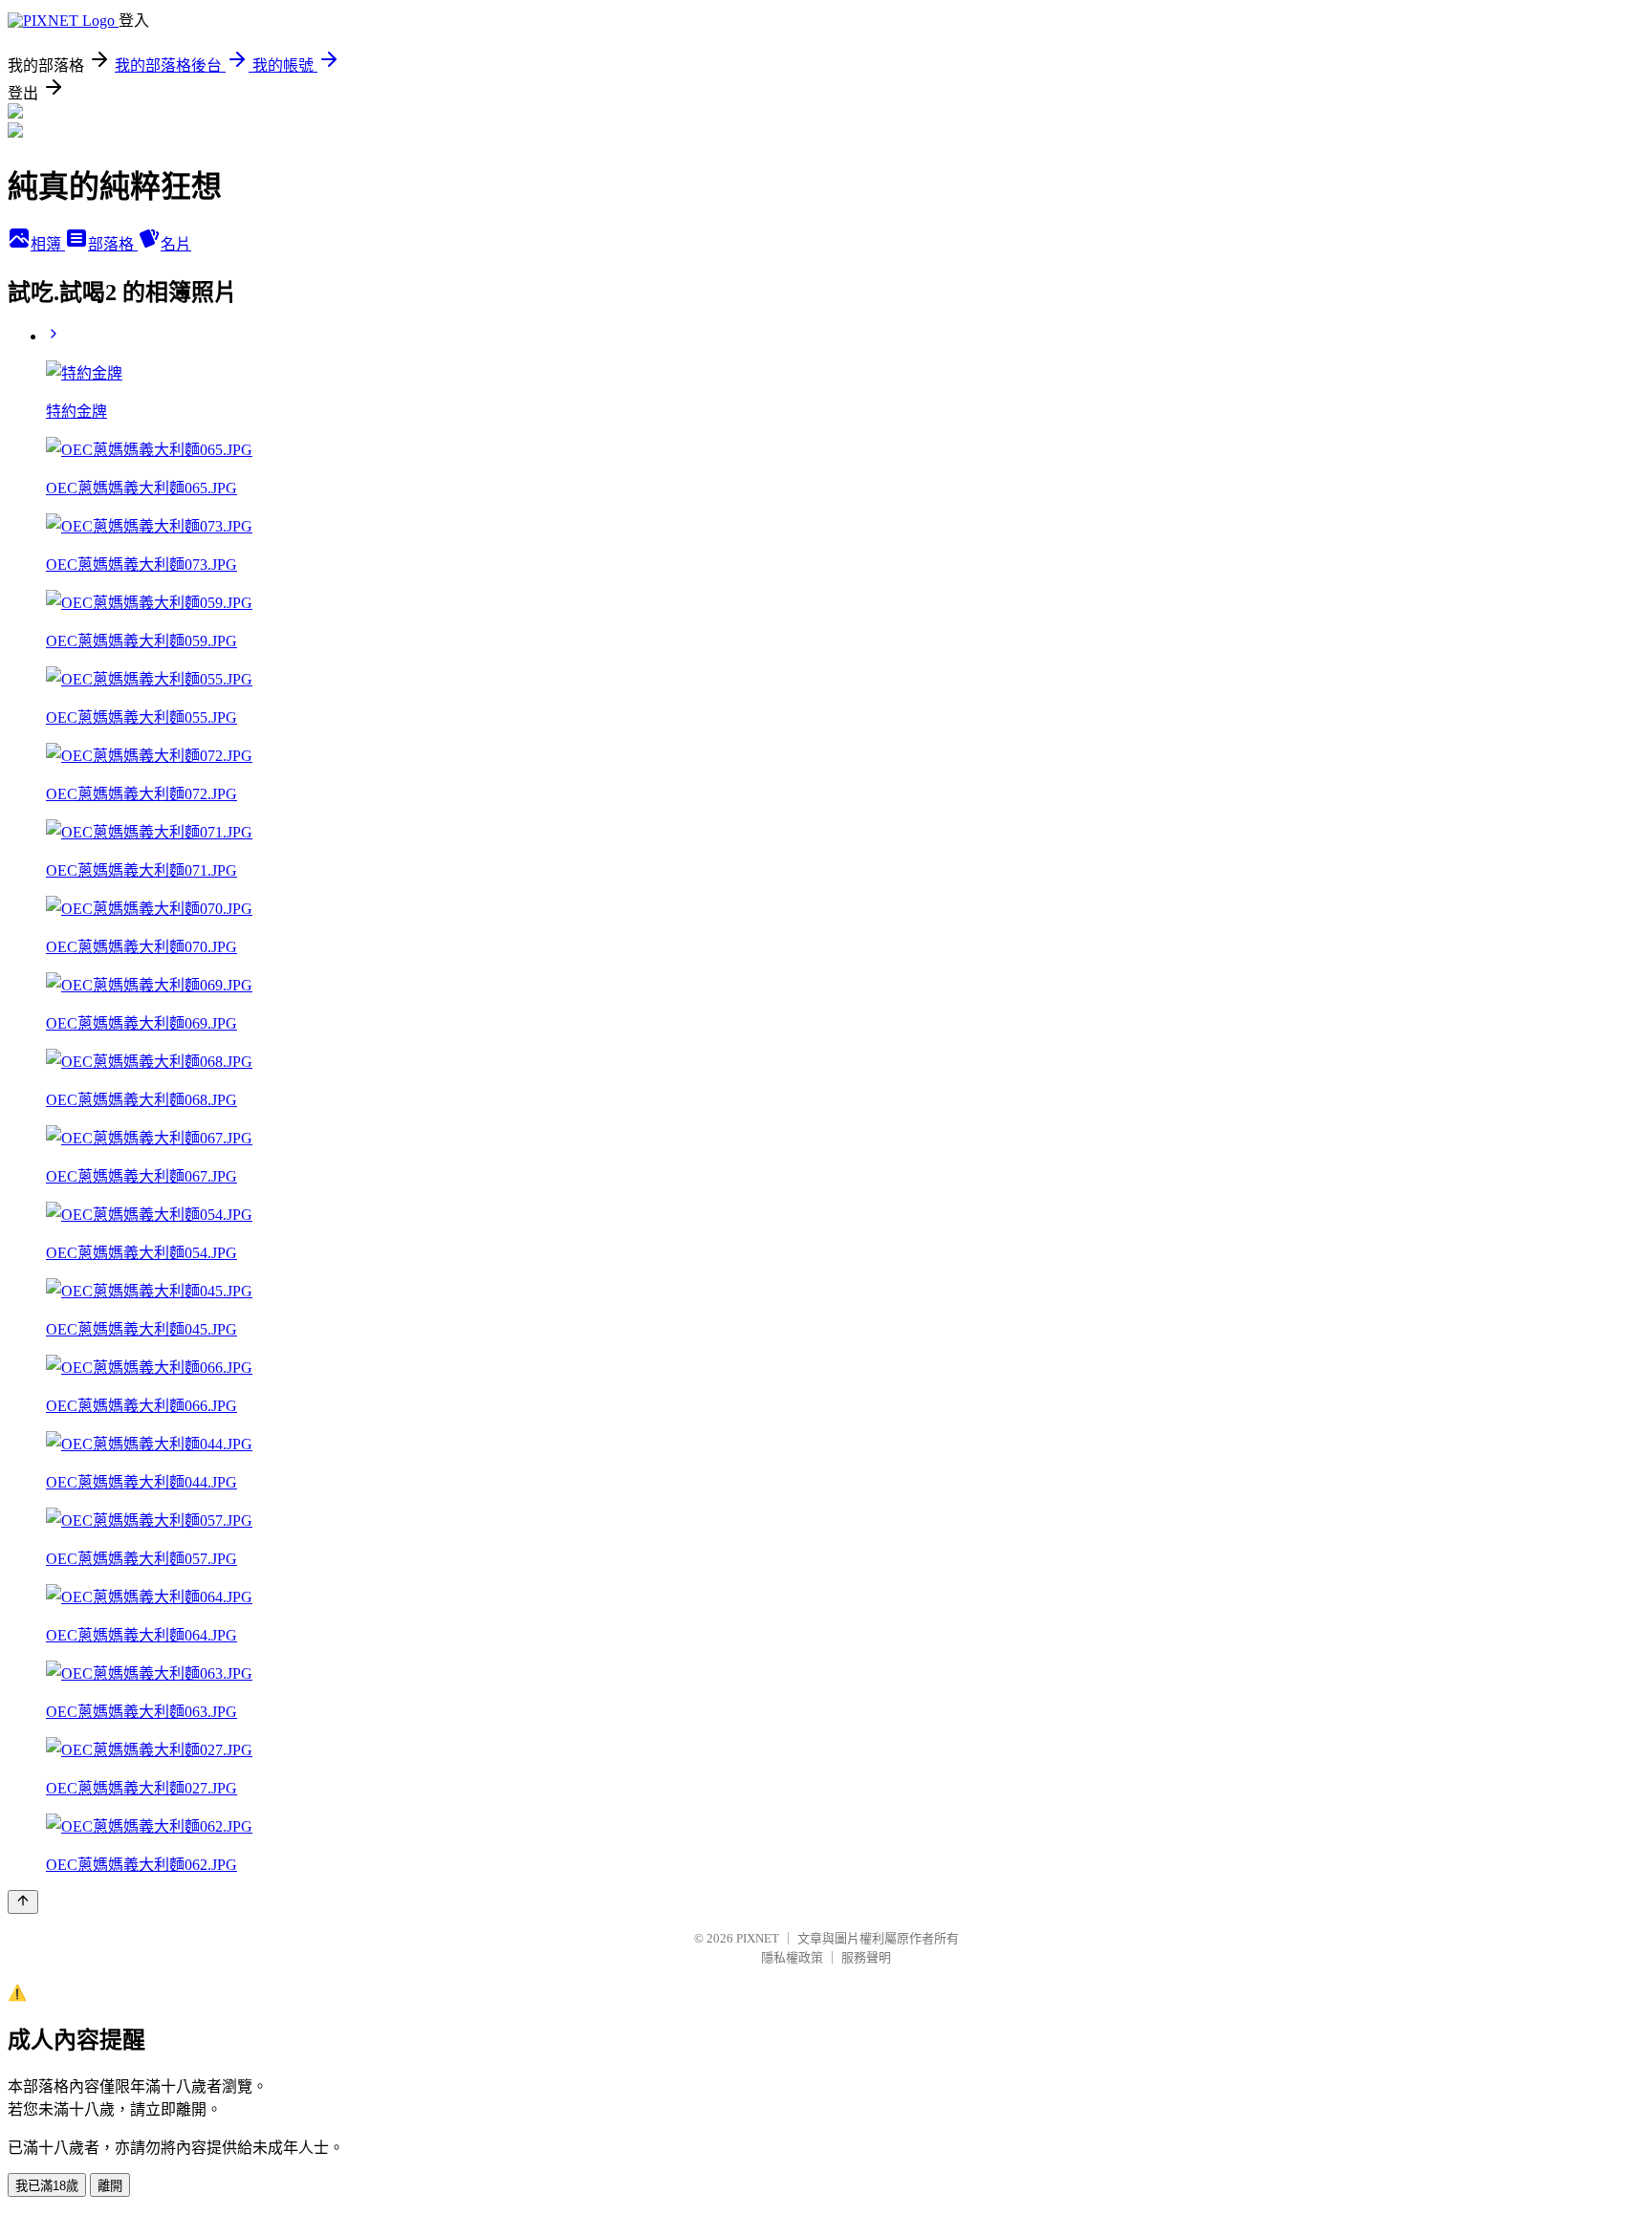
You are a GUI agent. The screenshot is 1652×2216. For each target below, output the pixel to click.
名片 (176, 244)
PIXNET (758, 1938)
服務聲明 (866, 1957)
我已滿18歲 (47, 2186)
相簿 (48, 244)
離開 (110, 2186)
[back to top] (23, 1902)
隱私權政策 (792, 1957)
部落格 (113, 244)
